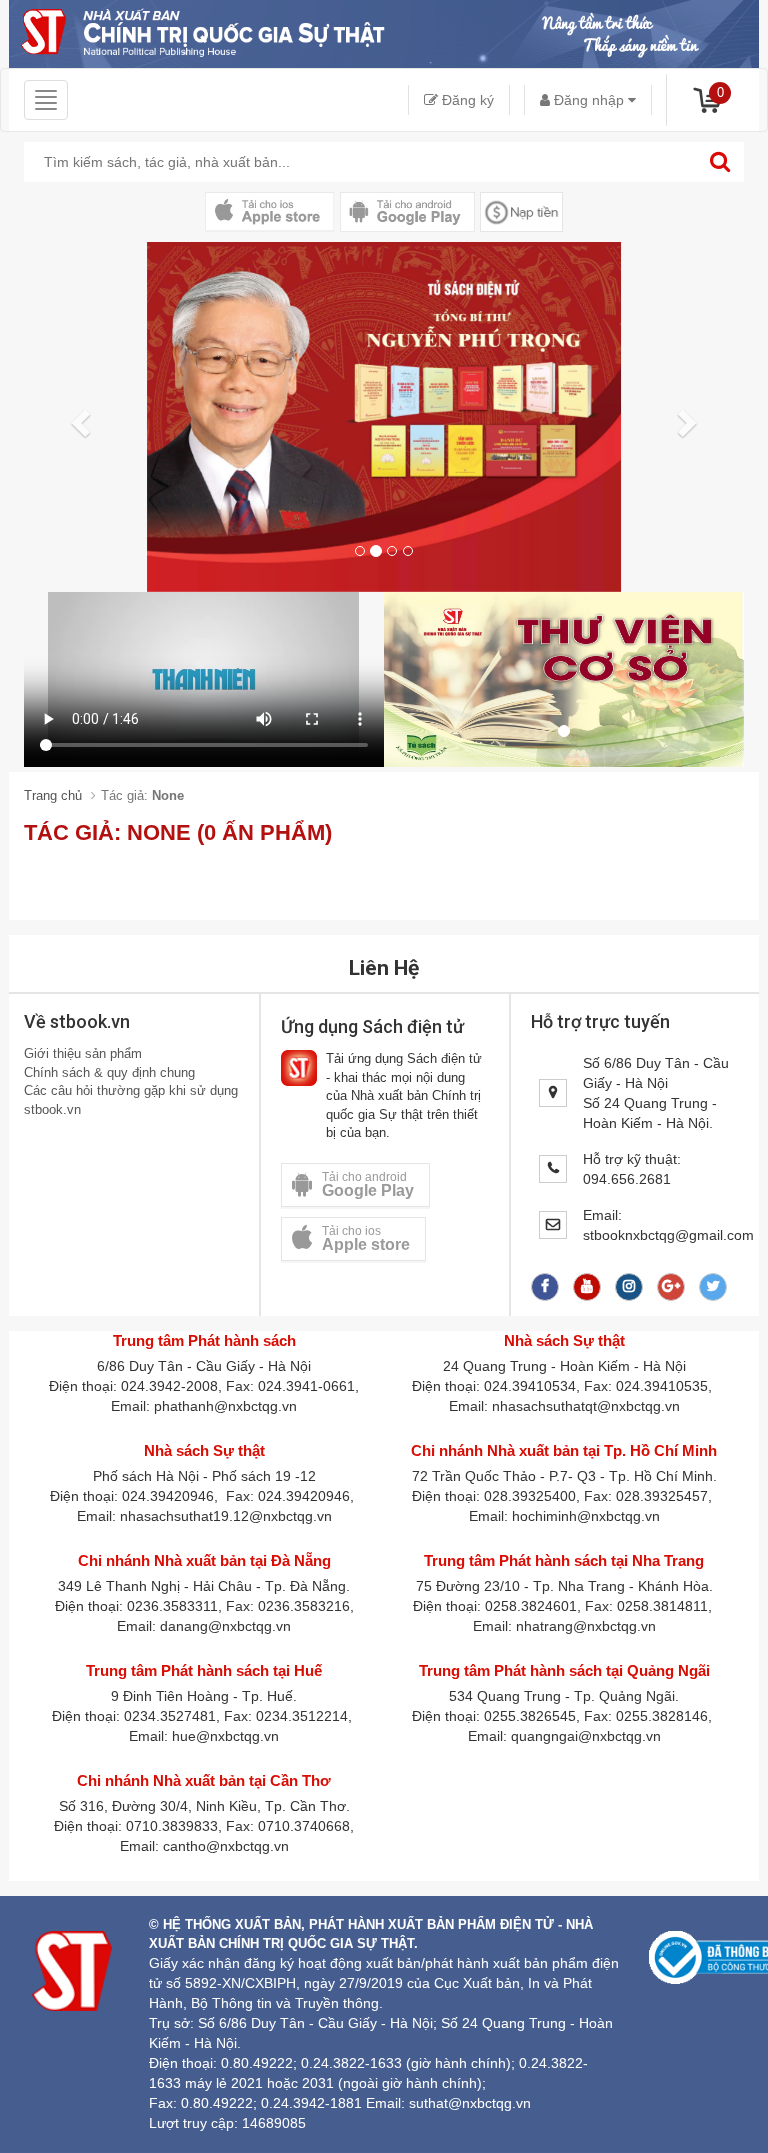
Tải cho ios (366, 1238)
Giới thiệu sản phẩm (83, 1053)
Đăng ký (466, 100)
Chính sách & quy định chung (109, 1072)
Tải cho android (368, 1184)
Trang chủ (53, 795)
